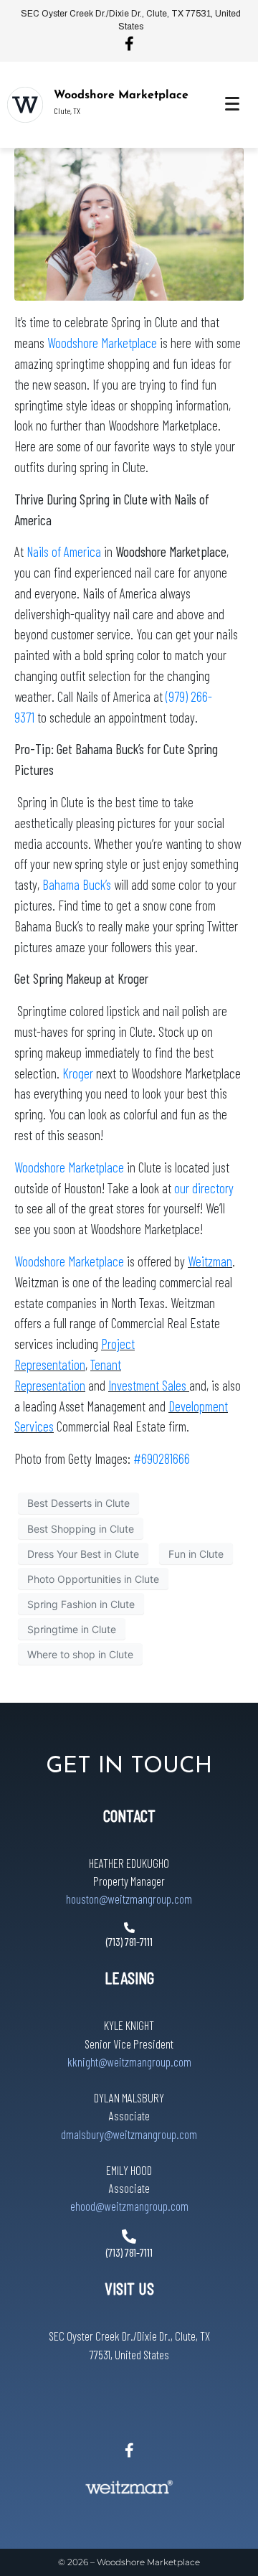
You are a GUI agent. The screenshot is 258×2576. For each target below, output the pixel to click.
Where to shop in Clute (80, 1654)
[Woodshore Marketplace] (25, 105)
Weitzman (210, 1261)
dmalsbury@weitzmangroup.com (129, 2134)
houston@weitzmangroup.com (129, 1899)
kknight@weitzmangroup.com (129, 2062)
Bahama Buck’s (77, 884)
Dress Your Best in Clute (83, 1554)
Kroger (78, 1073)
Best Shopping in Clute (81, 1529)
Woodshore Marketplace (121, 95)
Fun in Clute (196, 1554)
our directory (204, 1188)
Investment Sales (149, 1385)
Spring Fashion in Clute (81, 1604)
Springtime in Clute (72, 1629)
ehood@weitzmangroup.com (129, 2206)
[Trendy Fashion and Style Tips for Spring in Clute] (129, 223)
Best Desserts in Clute (78, 1503)
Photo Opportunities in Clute (93, 1579)
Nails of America (65, 551)
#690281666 (162, 1458)
